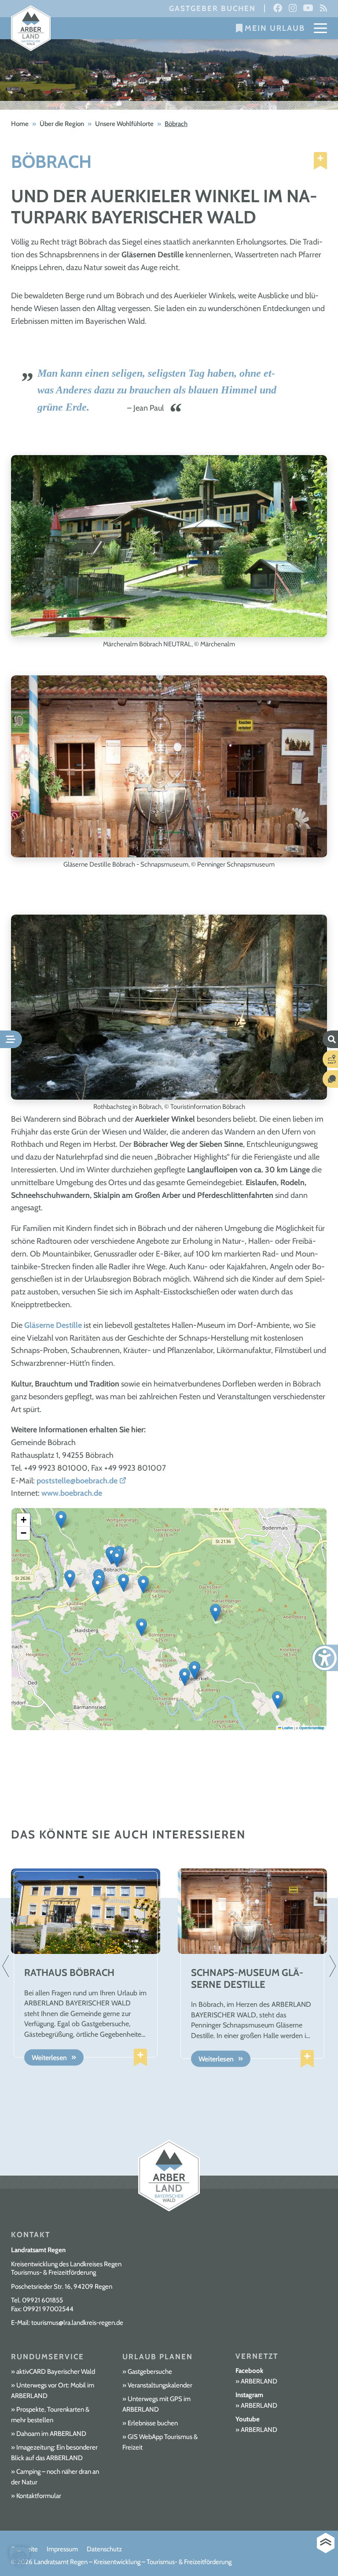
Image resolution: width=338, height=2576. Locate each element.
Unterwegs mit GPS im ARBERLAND (156, 2404)
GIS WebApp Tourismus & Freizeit (160, 2442)
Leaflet (287, 1728)
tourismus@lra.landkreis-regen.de (77, 2323)
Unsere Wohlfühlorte (124, 124)
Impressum (62, 2549)
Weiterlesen (49, 2058)
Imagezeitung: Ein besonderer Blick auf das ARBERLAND (54, 2453)
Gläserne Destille (53, 1325)
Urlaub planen (158, 2357)
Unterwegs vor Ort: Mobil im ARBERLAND (53, 2391)
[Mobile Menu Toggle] (320, 28)
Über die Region (62, 124)
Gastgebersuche (150, 2372)
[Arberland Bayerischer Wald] (31, 28)
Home (20, 124)
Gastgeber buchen (212, 8)
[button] (117, 1559)
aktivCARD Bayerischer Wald (56, 2372)
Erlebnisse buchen (153, 2423)
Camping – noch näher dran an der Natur (55, 2477)
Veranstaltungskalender (160, 2385)
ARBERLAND (259, 2381)
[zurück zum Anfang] (326, 2543)
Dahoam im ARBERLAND (51, 2434)
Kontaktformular (39, 2496)
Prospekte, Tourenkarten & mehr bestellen (50, 2415)
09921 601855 (42, 2300)
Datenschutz (104, 2549)
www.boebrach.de (72, 1493)
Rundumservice (48, 2357)
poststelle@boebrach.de (77, 1481)
